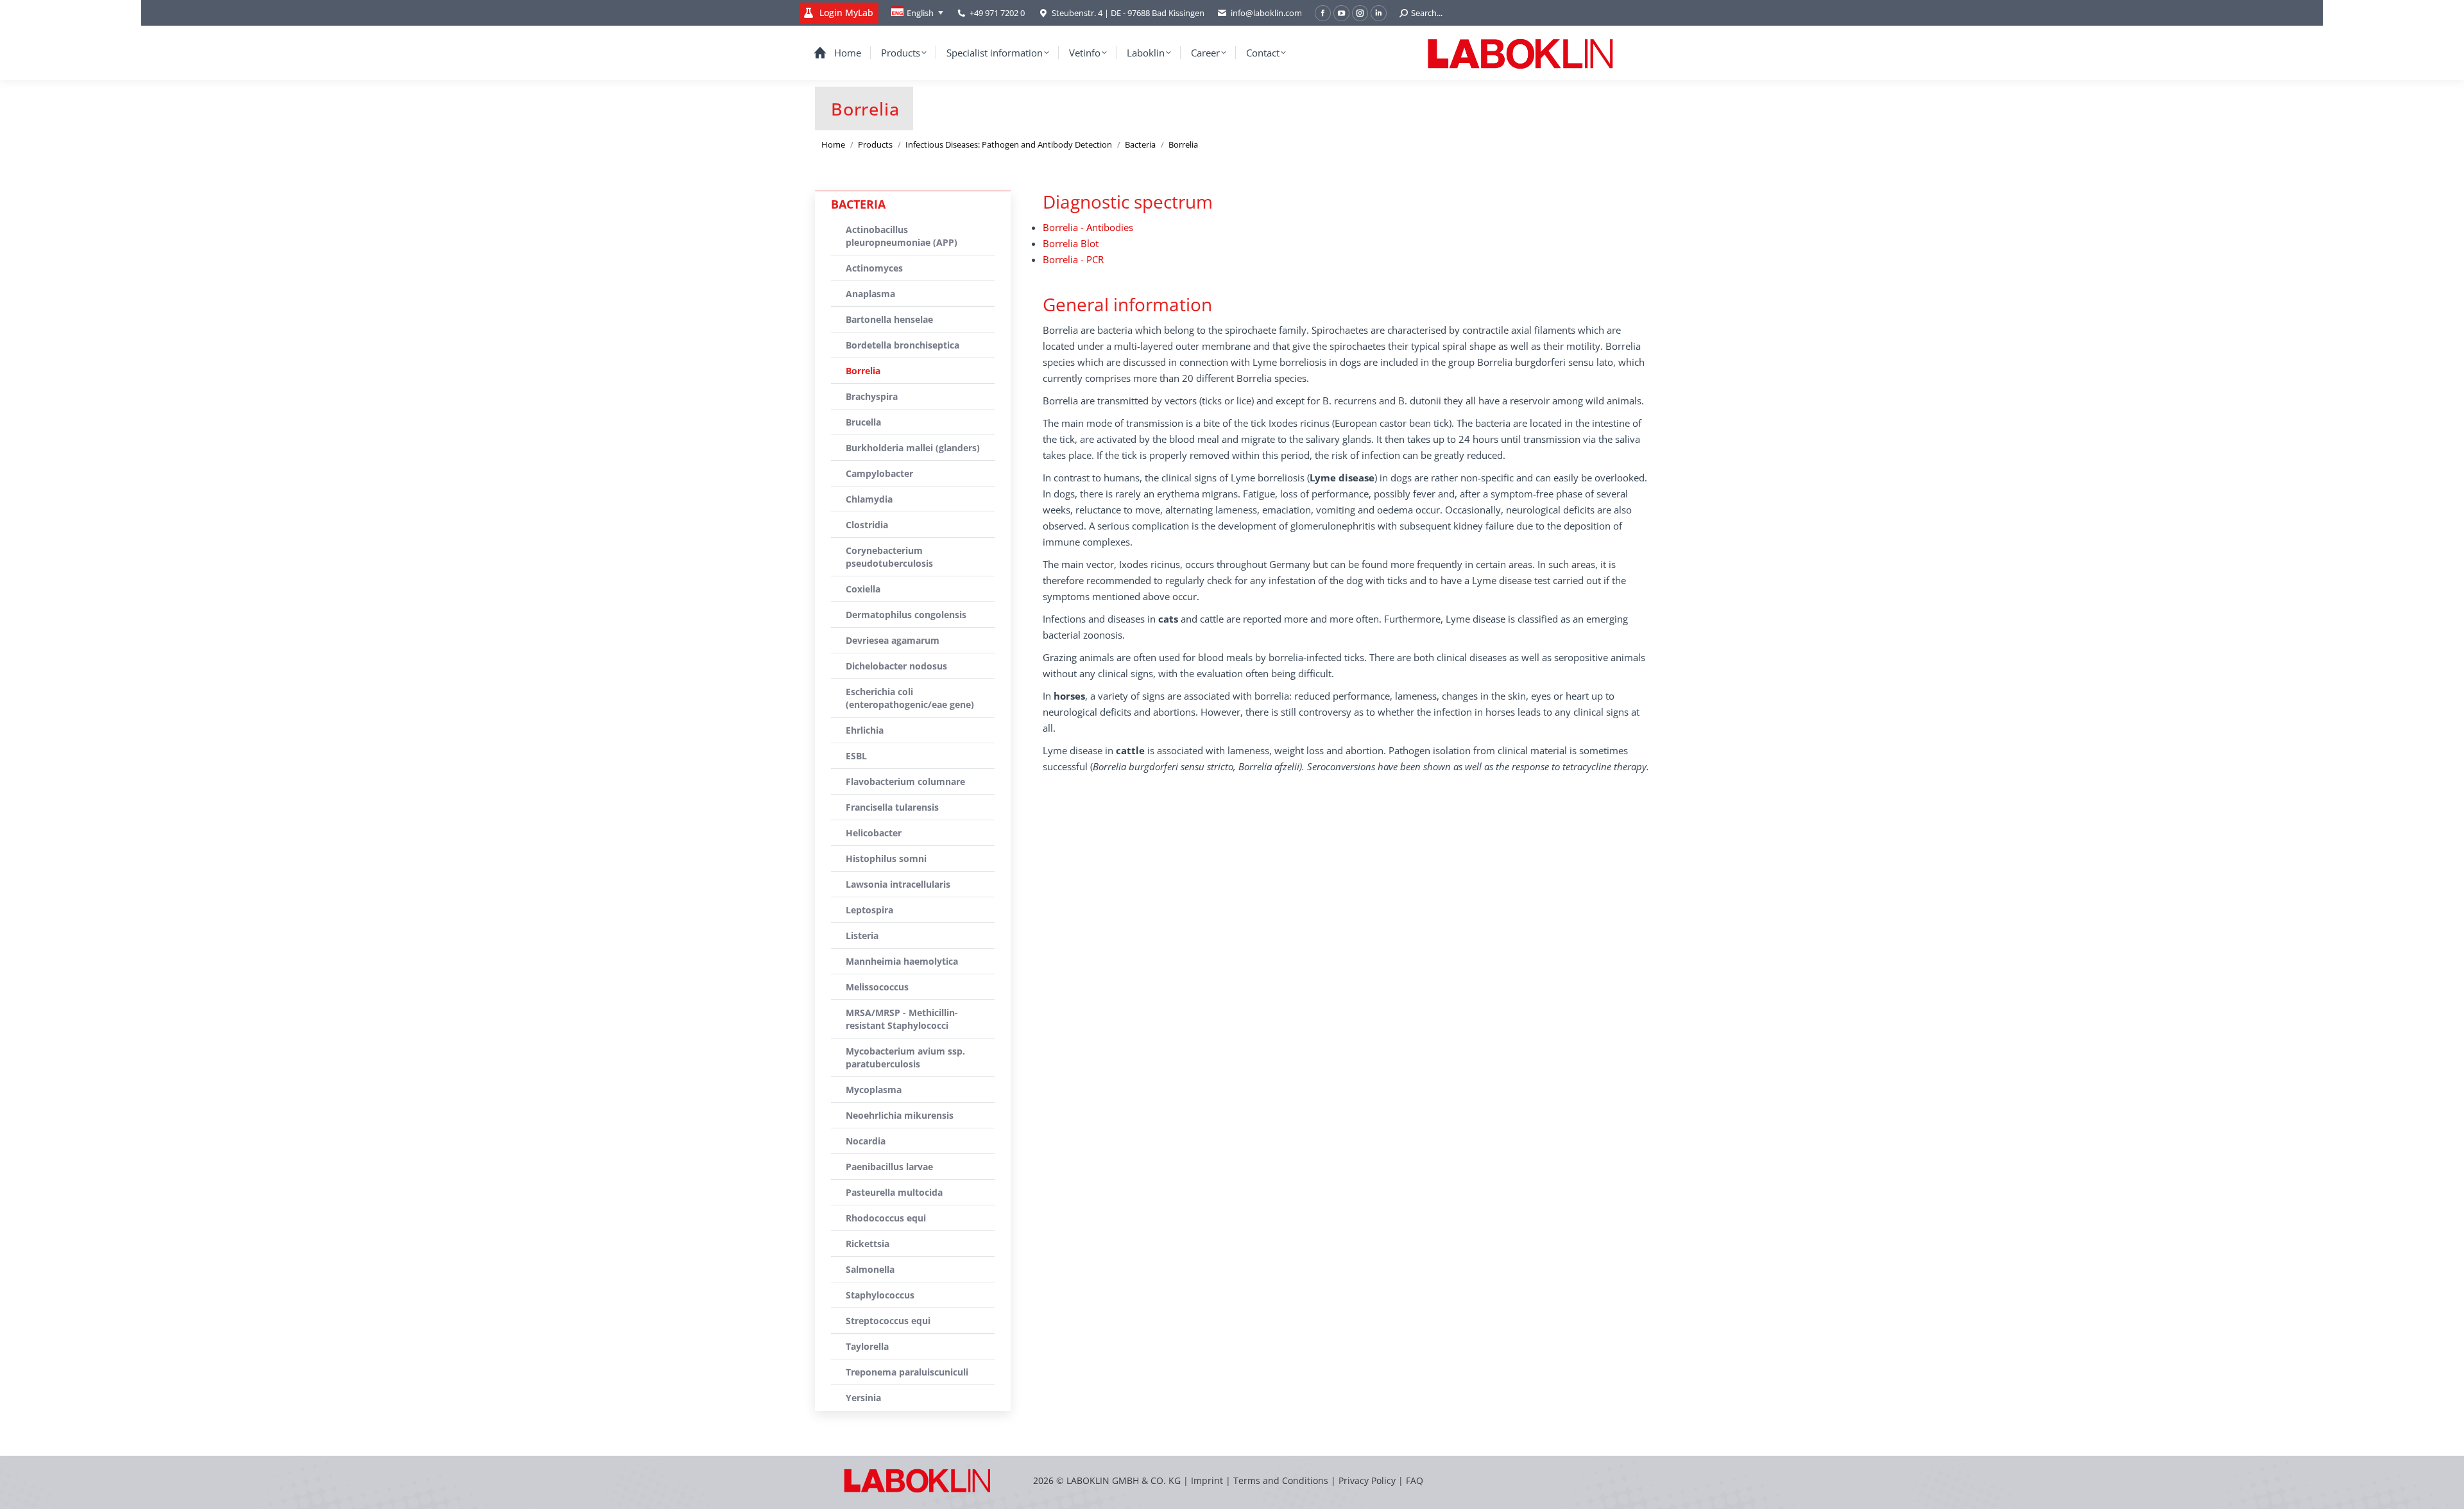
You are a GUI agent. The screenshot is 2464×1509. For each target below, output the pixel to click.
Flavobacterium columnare (905, 781)
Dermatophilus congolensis (906, 615)
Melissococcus (877, 987)
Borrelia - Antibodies (1088, 227)
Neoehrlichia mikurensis (900, 1115)
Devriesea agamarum (893, 640)
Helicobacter (874, 833)
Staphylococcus (880, 1295)
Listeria (862, 936)
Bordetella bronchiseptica (903, 345)
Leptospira (869, 910)
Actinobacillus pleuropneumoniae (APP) (902, 236)
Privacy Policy (1367, 1480)
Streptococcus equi (888, 1321)
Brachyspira (872, 396)
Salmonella (870, 1269)
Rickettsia (868, 1244)
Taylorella (867, 1346)
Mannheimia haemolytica (902, 961)
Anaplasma (870, 294)
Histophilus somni (886, 858)
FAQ (1415, 1480)
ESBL (856, 756)
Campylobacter (879, 473)
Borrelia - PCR (1073, 259)
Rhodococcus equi (886, 1218)
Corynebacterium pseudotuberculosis (889, 557)
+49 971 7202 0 (997, 13)
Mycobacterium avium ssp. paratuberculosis (905, 1057)
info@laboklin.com (1266, 13)
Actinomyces (874, 268)
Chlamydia (869, 499)
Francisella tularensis (892, 807)
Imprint (1207, 1480)
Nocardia (866, 1141)
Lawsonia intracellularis (898, 884)
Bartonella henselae (889, 319)
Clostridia (867, 525)
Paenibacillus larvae (889, 1167)
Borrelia (863, 371)
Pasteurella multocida (894, 1192)
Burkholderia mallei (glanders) (913, 448)
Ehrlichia (865, 730)
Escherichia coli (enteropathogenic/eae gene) (910, 698)
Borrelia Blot (1071, 243)
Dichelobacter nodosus (896, 666)
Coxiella (863, 589)
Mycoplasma (874, 1090)
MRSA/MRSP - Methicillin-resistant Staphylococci (902, 1019)
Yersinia (863, 1398)
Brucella (863, 422)
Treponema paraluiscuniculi (907, 1372)
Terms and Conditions (1282, 1480)
